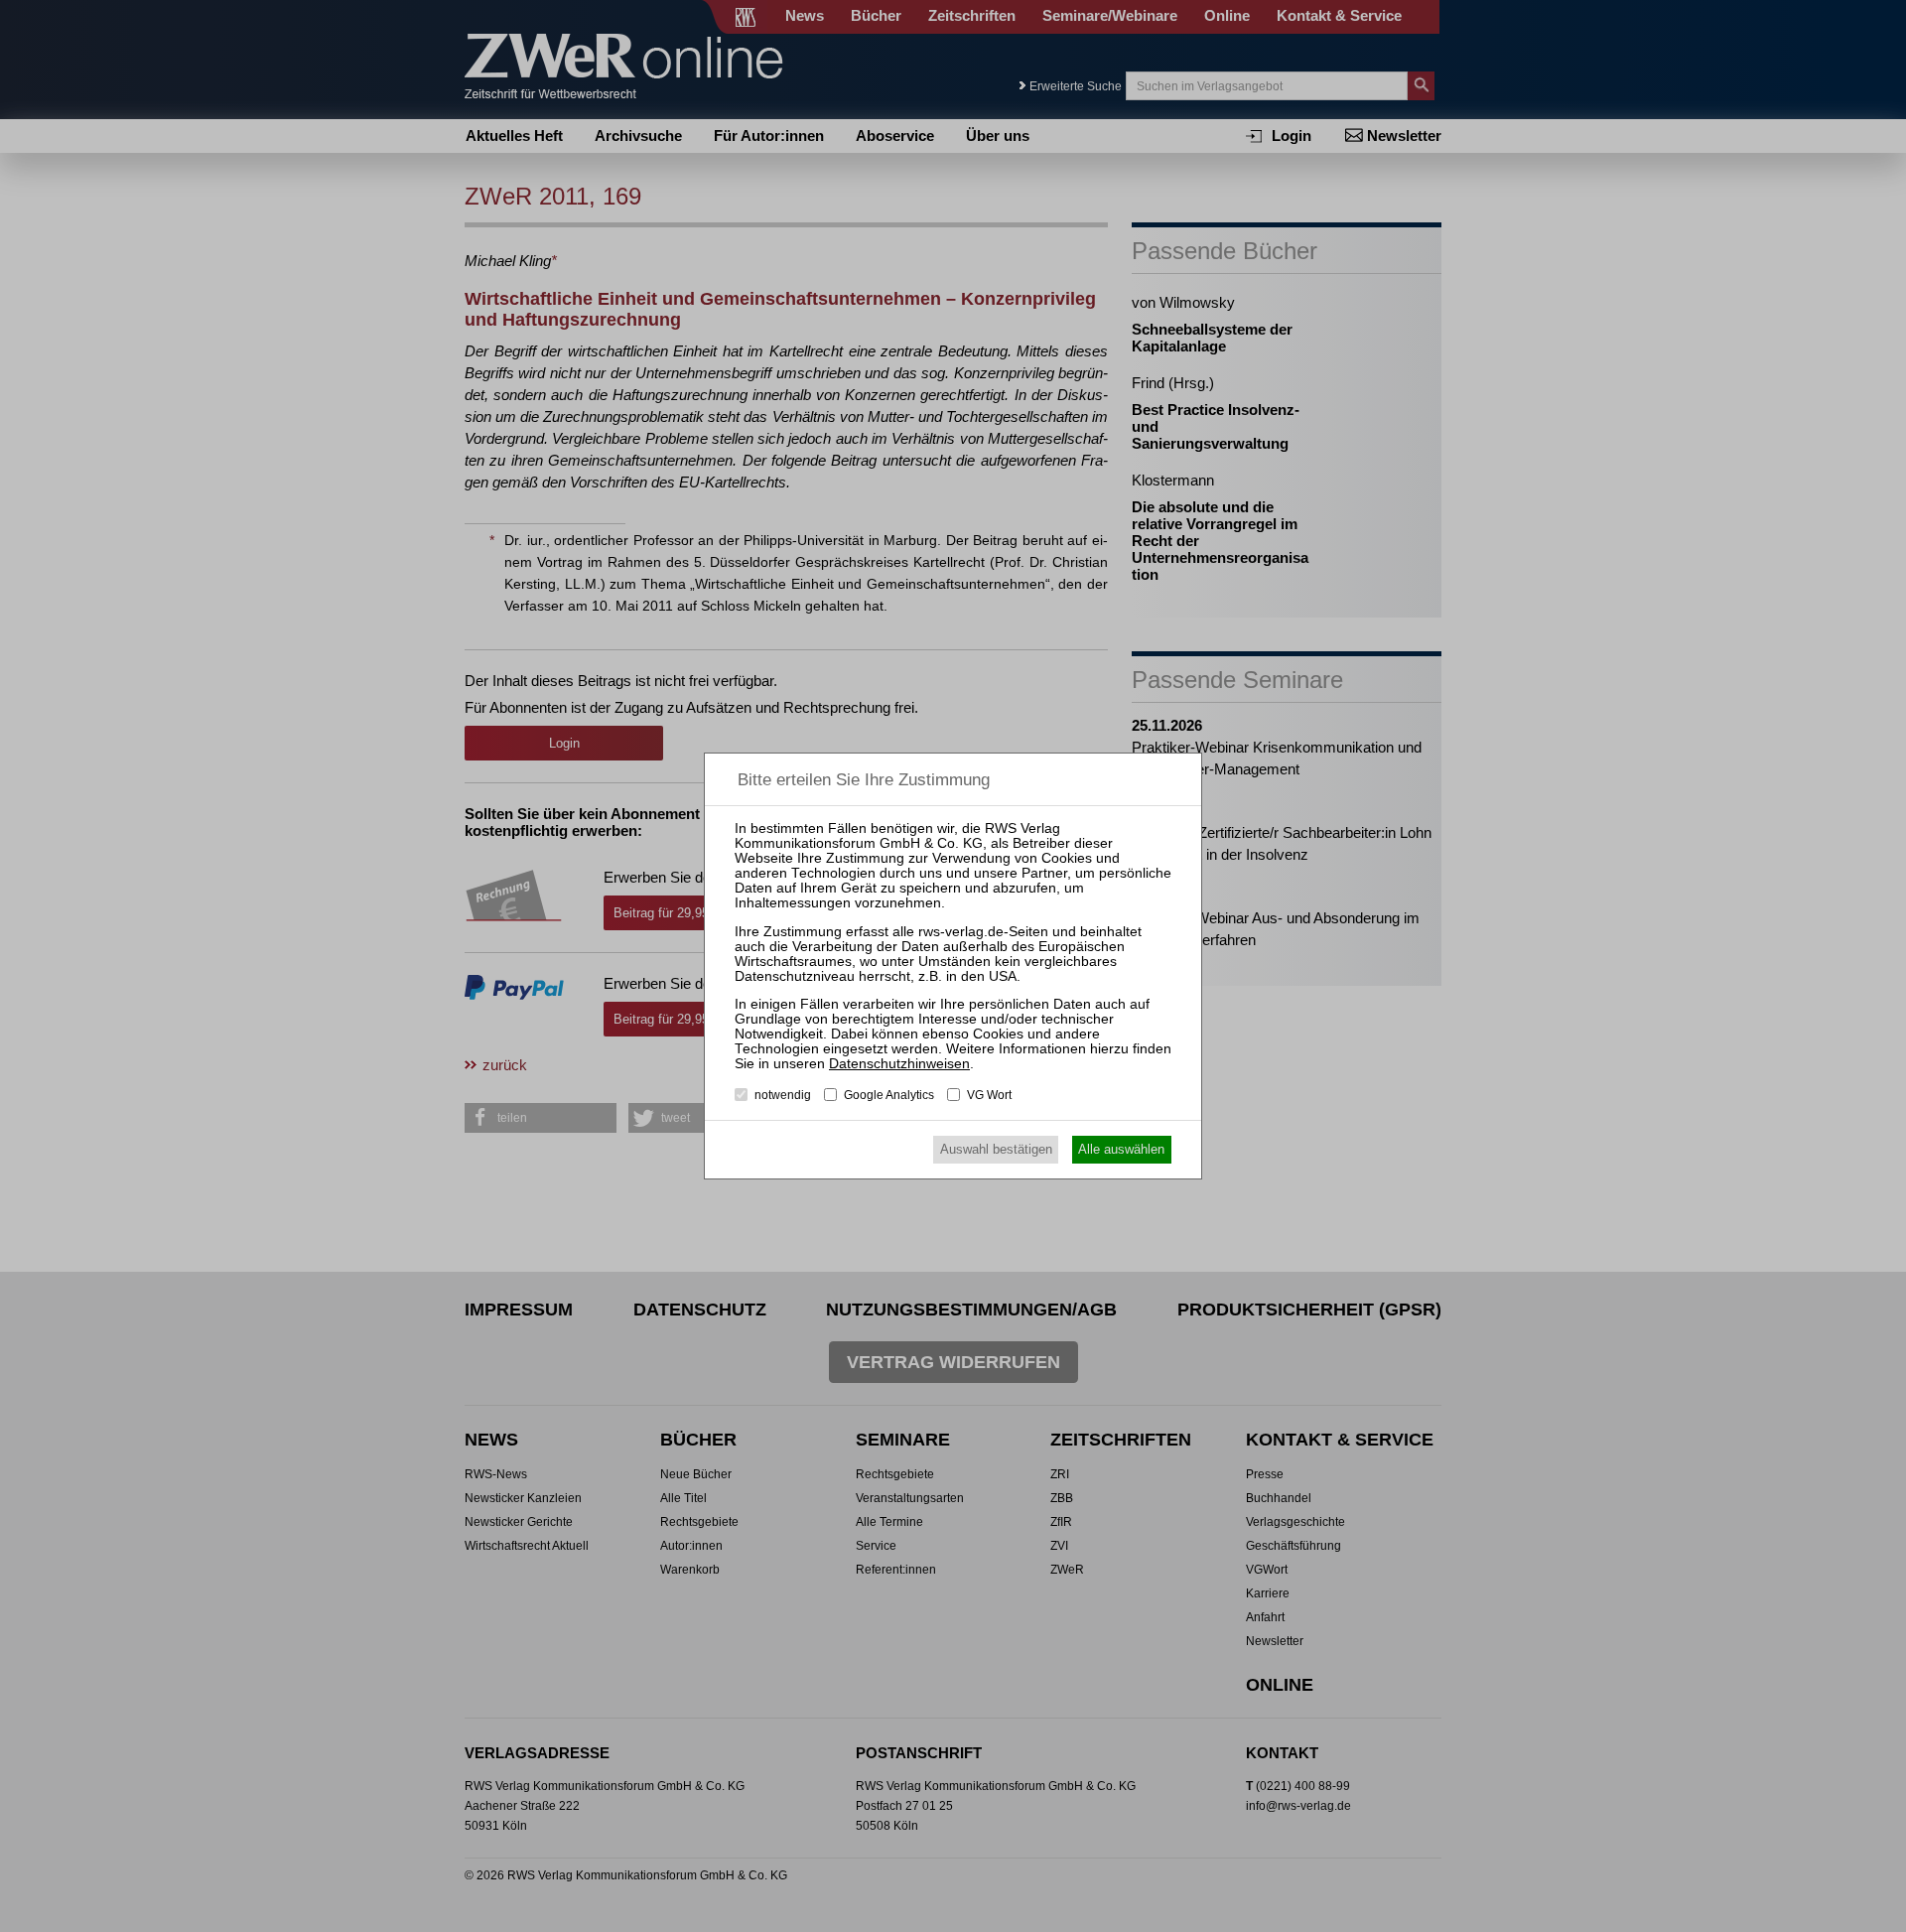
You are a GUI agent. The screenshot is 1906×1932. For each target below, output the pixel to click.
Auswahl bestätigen (996, 1149)
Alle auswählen (1121, 1149)
